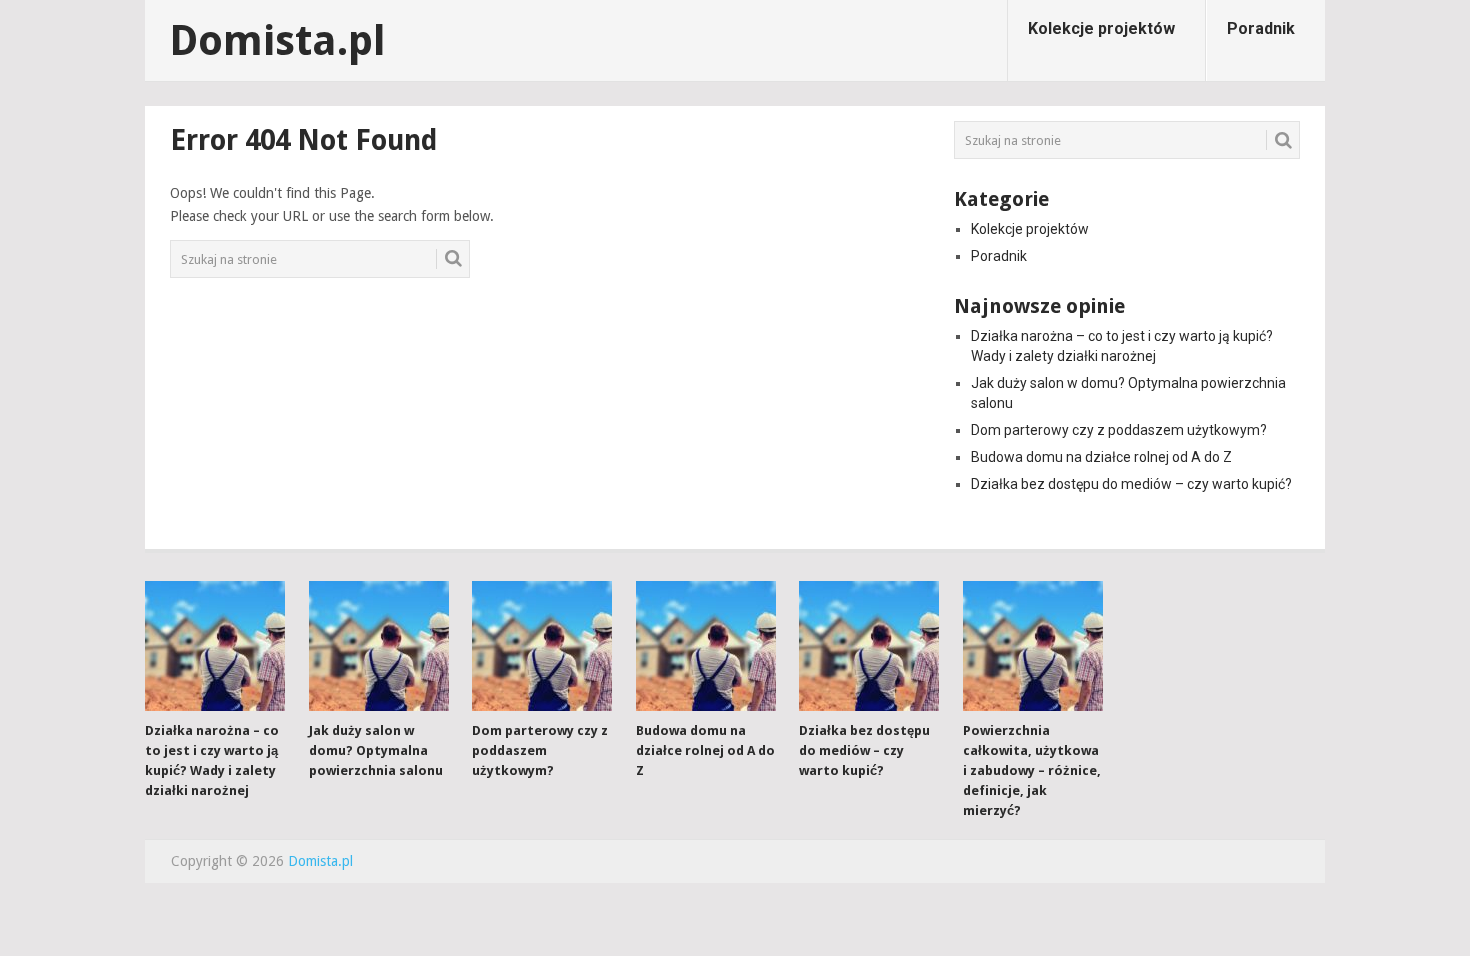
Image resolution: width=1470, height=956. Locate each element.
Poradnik (1261, 28)
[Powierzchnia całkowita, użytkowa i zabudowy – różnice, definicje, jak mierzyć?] (1033, 646)
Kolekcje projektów (1101, 28)
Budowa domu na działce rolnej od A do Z (1101, 457)
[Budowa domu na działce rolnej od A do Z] (706, 646)
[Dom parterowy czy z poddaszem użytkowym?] (542, 646)
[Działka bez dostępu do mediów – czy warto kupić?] (869, 646)
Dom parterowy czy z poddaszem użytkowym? (1119, 430)
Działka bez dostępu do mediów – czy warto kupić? (1131, 484)
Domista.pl (277, 41)
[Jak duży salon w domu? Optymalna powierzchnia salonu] (379, 646)
